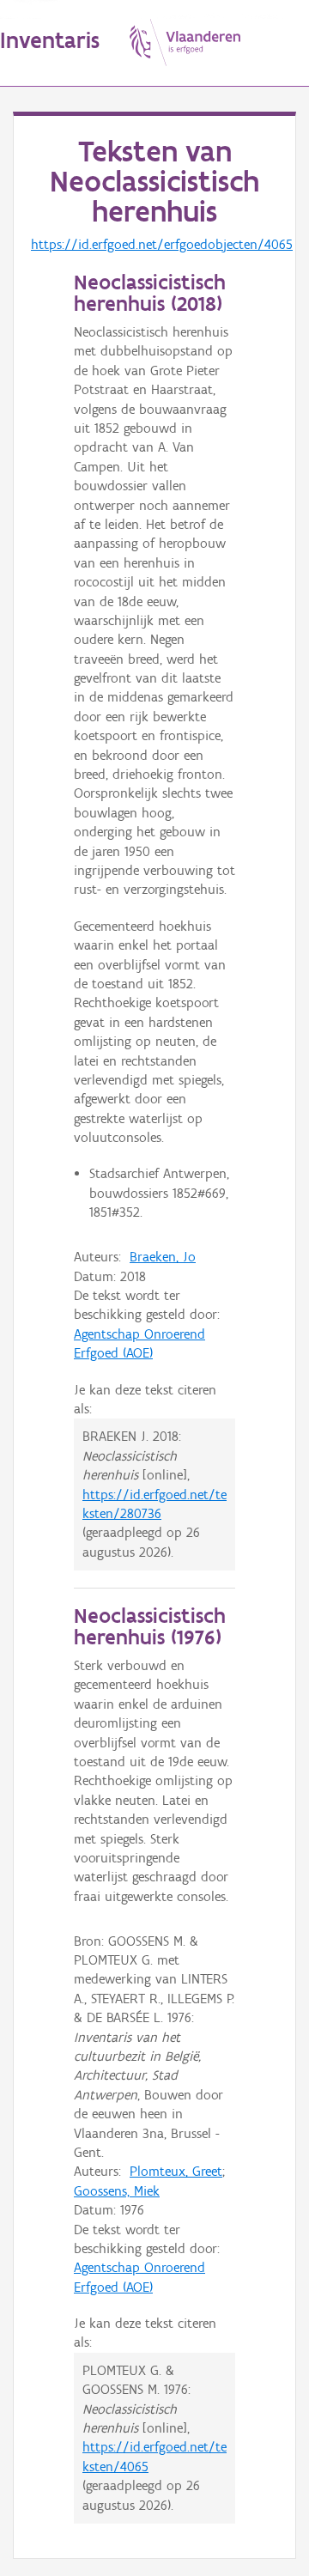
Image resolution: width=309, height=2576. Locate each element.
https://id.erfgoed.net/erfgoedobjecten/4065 (162, 244)
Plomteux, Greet (176, 2171)
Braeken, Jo (163, 1257)
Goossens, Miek (117, 2191)
